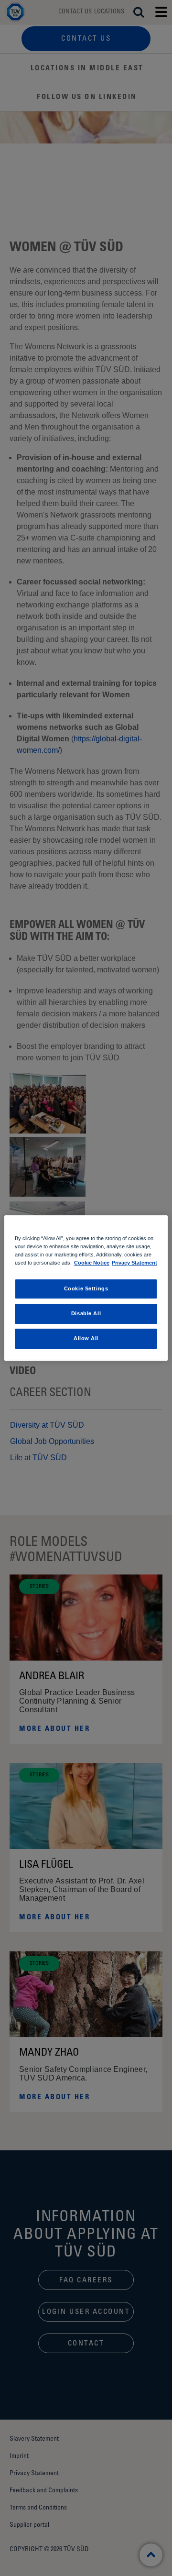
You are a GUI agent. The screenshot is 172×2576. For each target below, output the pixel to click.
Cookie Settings (86, 1288)
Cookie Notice (92, 1263)
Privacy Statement (134, 1263)
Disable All (86, 1313)
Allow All (86, 1338)
